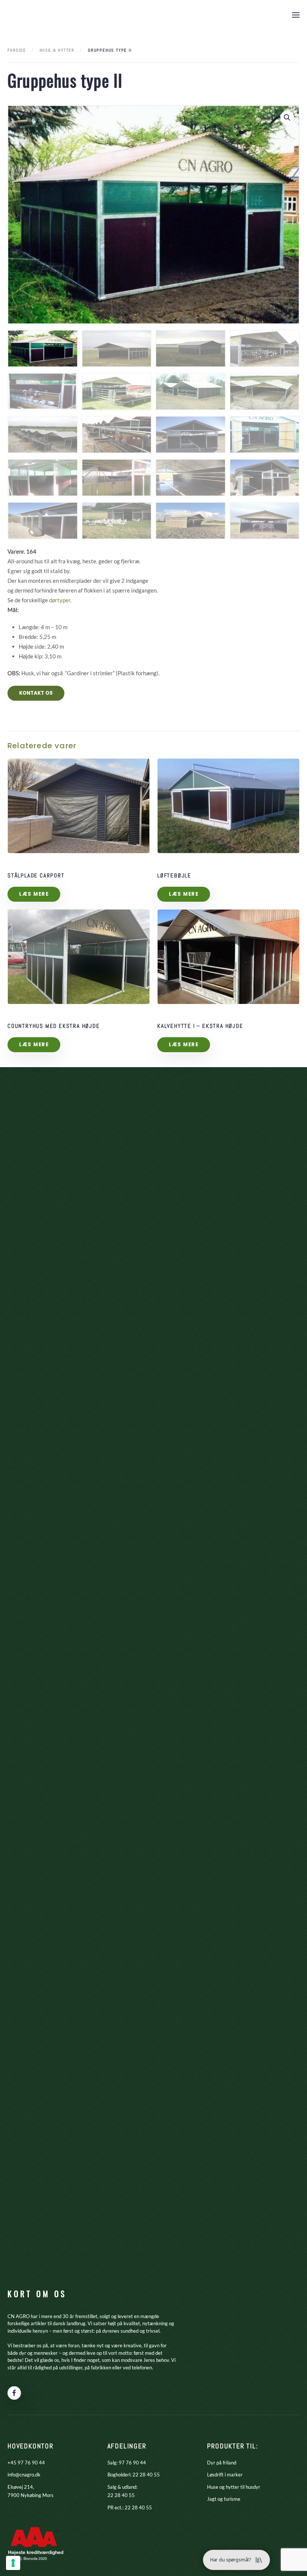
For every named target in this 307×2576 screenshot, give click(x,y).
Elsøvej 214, (21, 2487)
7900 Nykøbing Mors (31, 2495)
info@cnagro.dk (24, 2475)
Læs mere (34, 894)
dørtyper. (60, 600)
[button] (296, 15)
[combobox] (153, 576)
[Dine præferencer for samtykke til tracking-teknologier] (13, 2563)
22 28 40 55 (146, 2475)
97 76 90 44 (132, 2463)
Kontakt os (36, 693)
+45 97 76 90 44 (26, 2463)
